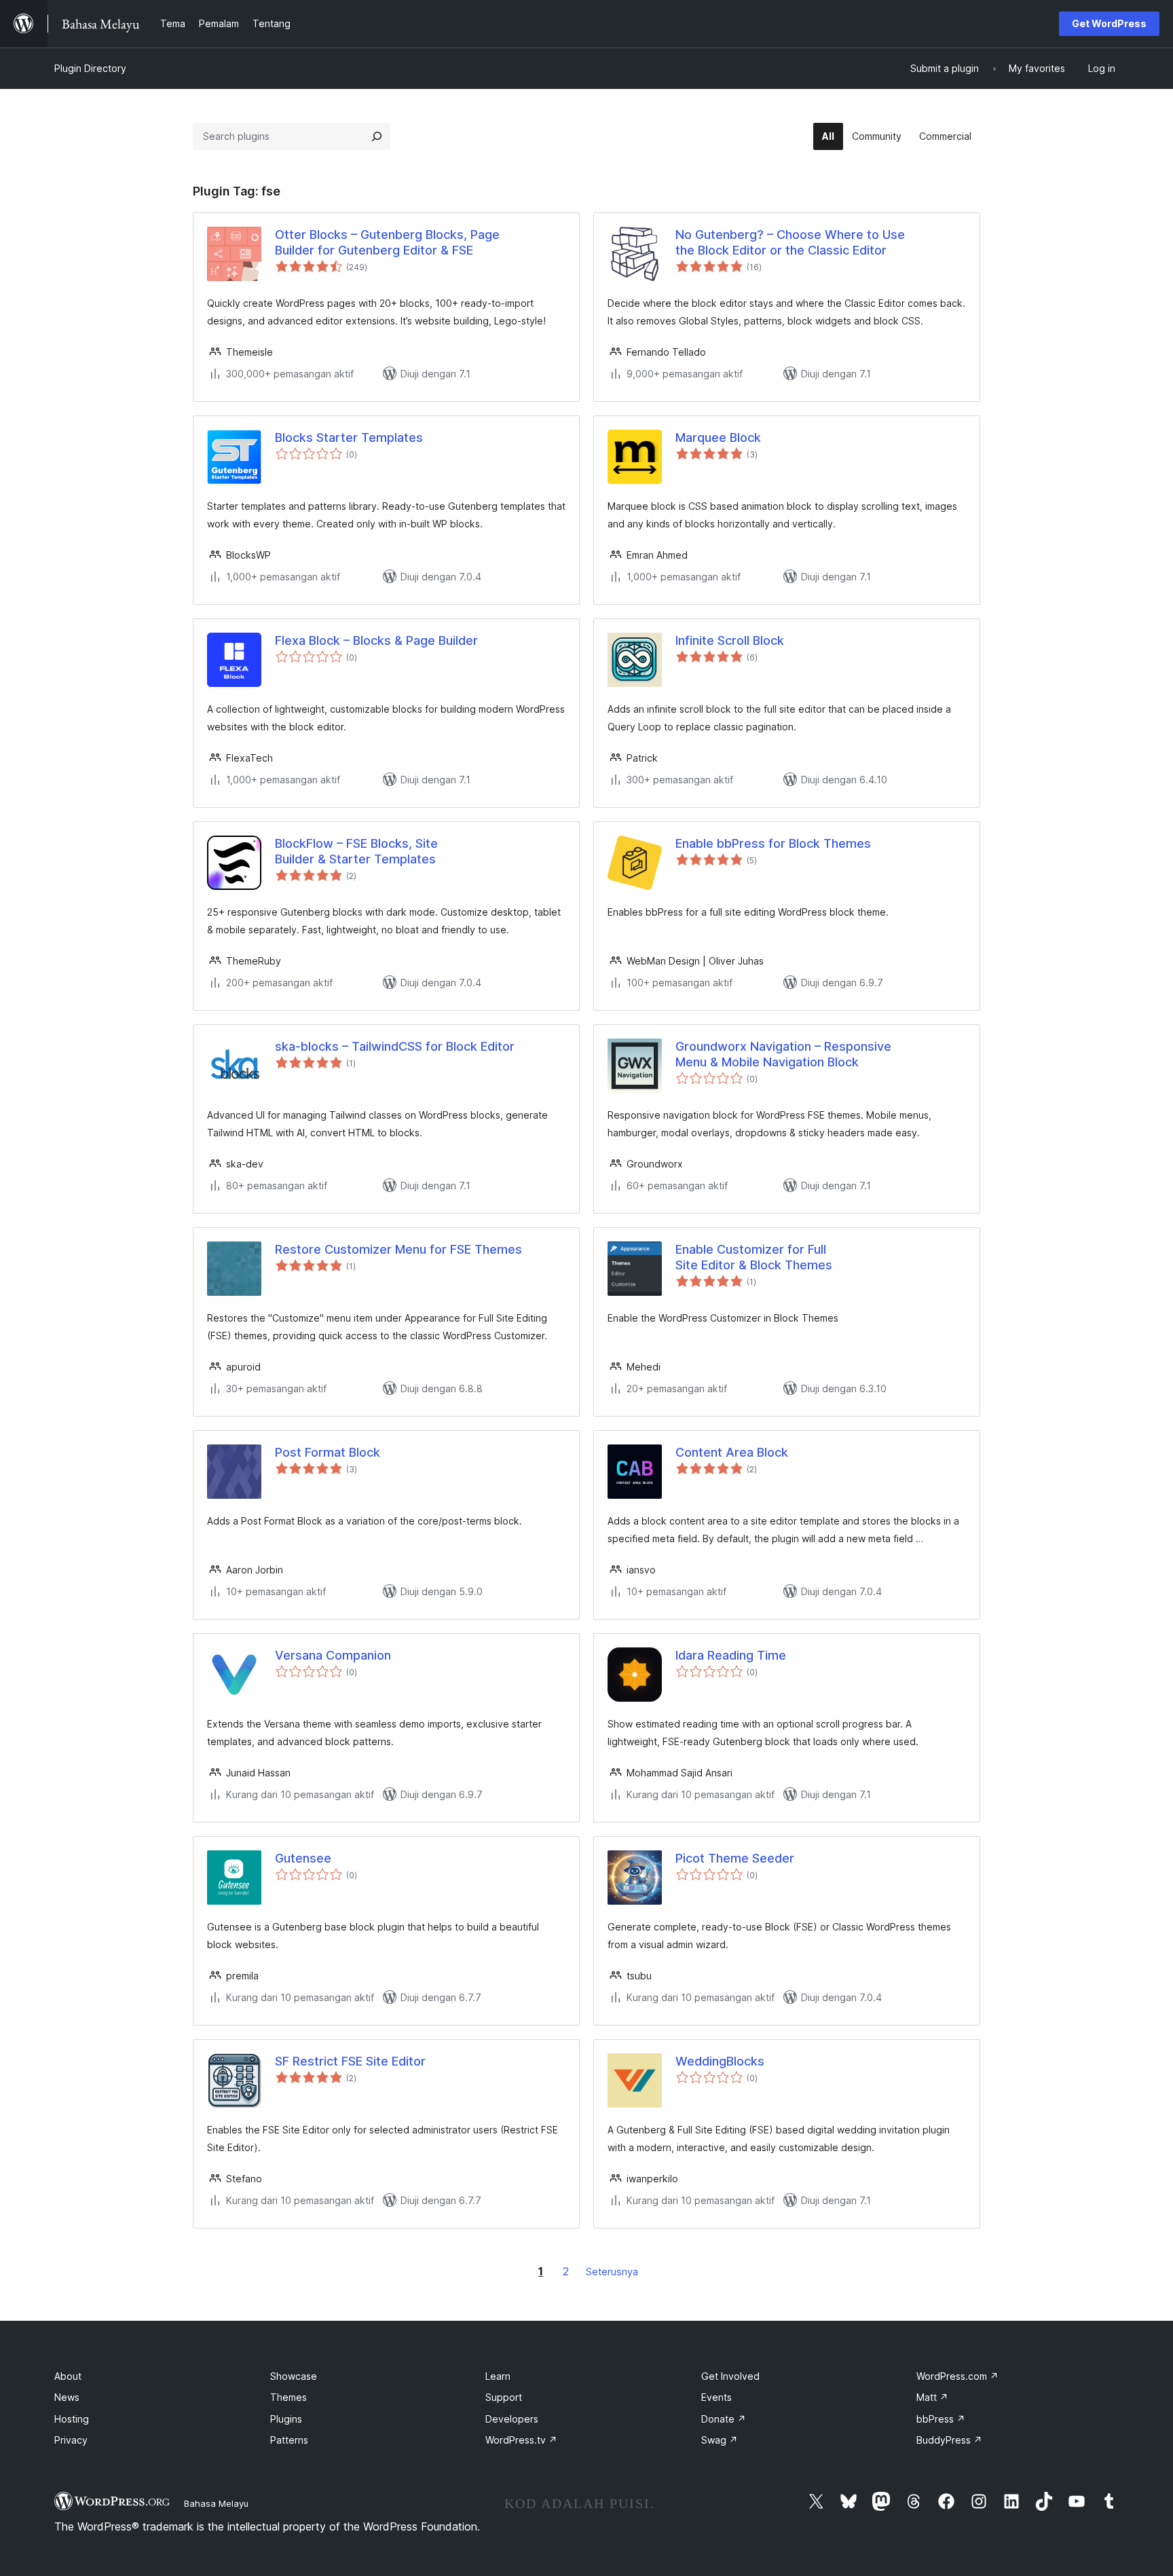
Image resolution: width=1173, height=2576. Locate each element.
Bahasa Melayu (216, 2503)
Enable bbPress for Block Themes (773, 843)
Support (504, 2397)
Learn (498, 2376)
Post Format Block (328, 1452)
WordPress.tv (521, 2440)
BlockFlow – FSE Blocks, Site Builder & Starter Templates (356, 851)
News (67, 2397)
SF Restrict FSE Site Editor (350, 2061)
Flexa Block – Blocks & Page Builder (376, 640)
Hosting (72, 2419)
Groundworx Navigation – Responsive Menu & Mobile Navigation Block (783, 1054)
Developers (512, 2419)
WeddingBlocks (720, 2061)
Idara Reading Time (731, 1655)
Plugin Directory (90, 68)
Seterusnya (612, 2272)
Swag (720, 2440)
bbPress (941, 2419)
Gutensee (303, 1858)
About (68, 2376)
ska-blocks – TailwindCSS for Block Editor (395, 1046)
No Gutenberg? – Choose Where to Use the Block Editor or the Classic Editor (790, 242)
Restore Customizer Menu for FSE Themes (398, 1249)
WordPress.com (957, 2376)
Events (716, 2397)
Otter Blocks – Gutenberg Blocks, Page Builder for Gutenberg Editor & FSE (387, 242)
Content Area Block (732, 1452)
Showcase (294, 2376)
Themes (288, 2397)
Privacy (71, 2440)
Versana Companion (333, 1655)
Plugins (286, 2419)
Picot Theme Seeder (735, 1858)
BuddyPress (949, 2440)
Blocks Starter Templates (349, 437)
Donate (724, 2419)
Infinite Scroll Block (730, 640)
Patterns (289, 2440)
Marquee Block (718, 437)
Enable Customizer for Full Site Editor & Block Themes (754, 1257)
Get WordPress (1109, 23)
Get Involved (730, 2376)
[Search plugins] (377, 136)
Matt (932, 2397)
